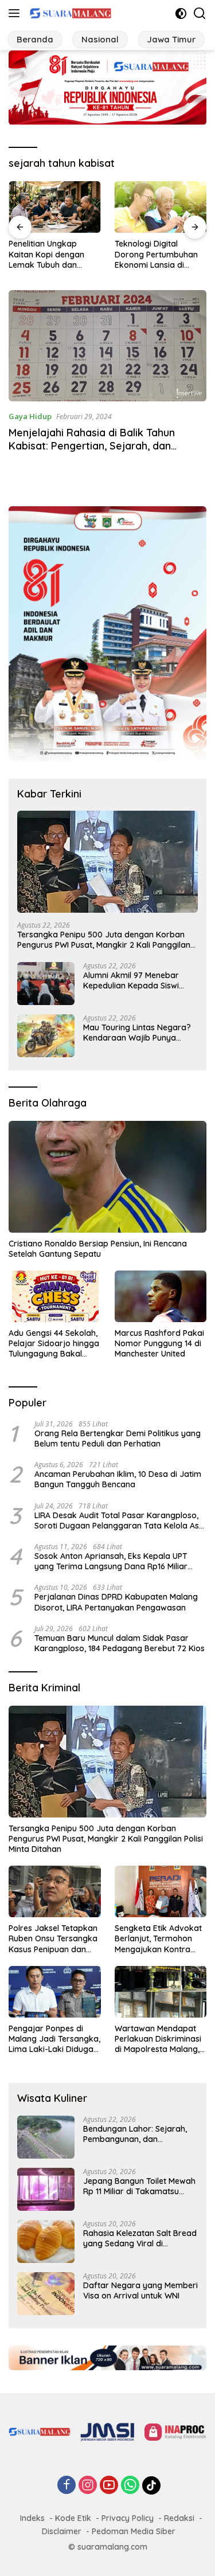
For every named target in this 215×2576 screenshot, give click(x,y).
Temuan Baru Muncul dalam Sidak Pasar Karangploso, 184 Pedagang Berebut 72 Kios (120, 1643)
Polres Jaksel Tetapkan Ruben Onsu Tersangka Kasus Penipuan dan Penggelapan (53, 1939)
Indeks (32, 2518)
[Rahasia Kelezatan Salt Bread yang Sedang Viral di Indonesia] (46, 2241)
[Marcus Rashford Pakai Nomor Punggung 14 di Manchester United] (161, 1296)
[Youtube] (109, 2486)
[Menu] (16, 13)
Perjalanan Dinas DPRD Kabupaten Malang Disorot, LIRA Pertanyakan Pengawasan (116, 1602)
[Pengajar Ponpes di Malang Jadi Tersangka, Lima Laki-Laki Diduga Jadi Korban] (55, 1992)
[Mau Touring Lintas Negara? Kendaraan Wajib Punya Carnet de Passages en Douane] (46, 1036)
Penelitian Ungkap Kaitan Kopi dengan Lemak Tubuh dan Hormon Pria (46, 254)
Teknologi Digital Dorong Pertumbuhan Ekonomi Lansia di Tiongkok (156, 254)
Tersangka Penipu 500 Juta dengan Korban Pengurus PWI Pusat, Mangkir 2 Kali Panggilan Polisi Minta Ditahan (104, 940)
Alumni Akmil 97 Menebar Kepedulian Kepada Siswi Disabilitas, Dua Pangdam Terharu (132, 980)
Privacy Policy (128, 2518)
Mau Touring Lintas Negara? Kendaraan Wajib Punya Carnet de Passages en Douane (137, 1033)
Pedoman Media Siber (134, 2531)
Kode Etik (73, 2518)
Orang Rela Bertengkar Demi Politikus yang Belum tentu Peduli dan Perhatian (118, 1439)
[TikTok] (151, 2485)
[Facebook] (67, 2486)
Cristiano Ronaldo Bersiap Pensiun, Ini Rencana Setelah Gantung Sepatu (98, 1249)
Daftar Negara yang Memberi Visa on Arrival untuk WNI (140, 2290)
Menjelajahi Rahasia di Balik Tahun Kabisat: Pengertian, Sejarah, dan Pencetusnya (92, 446)
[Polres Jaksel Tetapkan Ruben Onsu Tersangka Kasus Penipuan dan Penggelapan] (55, 1891)
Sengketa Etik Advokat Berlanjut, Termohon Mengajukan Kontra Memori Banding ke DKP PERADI (161, 1939)
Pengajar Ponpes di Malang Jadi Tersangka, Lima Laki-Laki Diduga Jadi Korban (54, 2039)
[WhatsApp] (130, 2486)
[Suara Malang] (69, 13)
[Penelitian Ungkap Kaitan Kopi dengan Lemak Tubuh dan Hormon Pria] (55, 207)
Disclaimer (62, 2531)
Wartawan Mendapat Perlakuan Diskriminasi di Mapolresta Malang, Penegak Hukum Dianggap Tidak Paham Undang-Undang (160, 2039)
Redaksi (179, 2518)
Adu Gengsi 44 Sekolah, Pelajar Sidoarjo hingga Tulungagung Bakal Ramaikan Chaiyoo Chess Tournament (54, 1344)
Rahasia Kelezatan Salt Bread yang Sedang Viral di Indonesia (140, 2238)
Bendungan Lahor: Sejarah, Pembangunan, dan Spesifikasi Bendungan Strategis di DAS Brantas (135, 2134)
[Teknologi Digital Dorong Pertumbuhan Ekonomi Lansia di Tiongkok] (161, 207)
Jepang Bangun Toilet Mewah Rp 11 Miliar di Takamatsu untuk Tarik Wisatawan (139, 2186)
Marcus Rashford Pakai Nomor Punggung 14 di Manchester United (159, 1343)
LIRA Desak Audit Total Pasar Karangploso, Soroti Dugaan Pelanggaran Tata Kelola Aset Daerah (120, 1520)
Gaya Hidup (30, 416)
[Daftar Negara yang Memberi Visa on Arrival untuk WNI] (46, 2294)
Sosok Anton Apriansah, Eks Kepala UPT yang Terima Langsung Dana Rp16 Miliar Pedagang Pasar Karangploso (111, 1561)
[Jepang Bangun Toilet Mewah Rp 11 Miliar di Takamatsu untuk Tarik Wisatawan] (46, 2189)
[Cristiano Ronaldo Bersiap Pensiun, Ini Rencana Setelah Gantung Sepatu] (107, 1176)
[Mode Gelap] (181, 13)
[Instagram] (88, 2486)
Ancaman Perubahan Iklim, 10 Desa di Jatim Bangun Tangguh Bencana (118, 1479)
